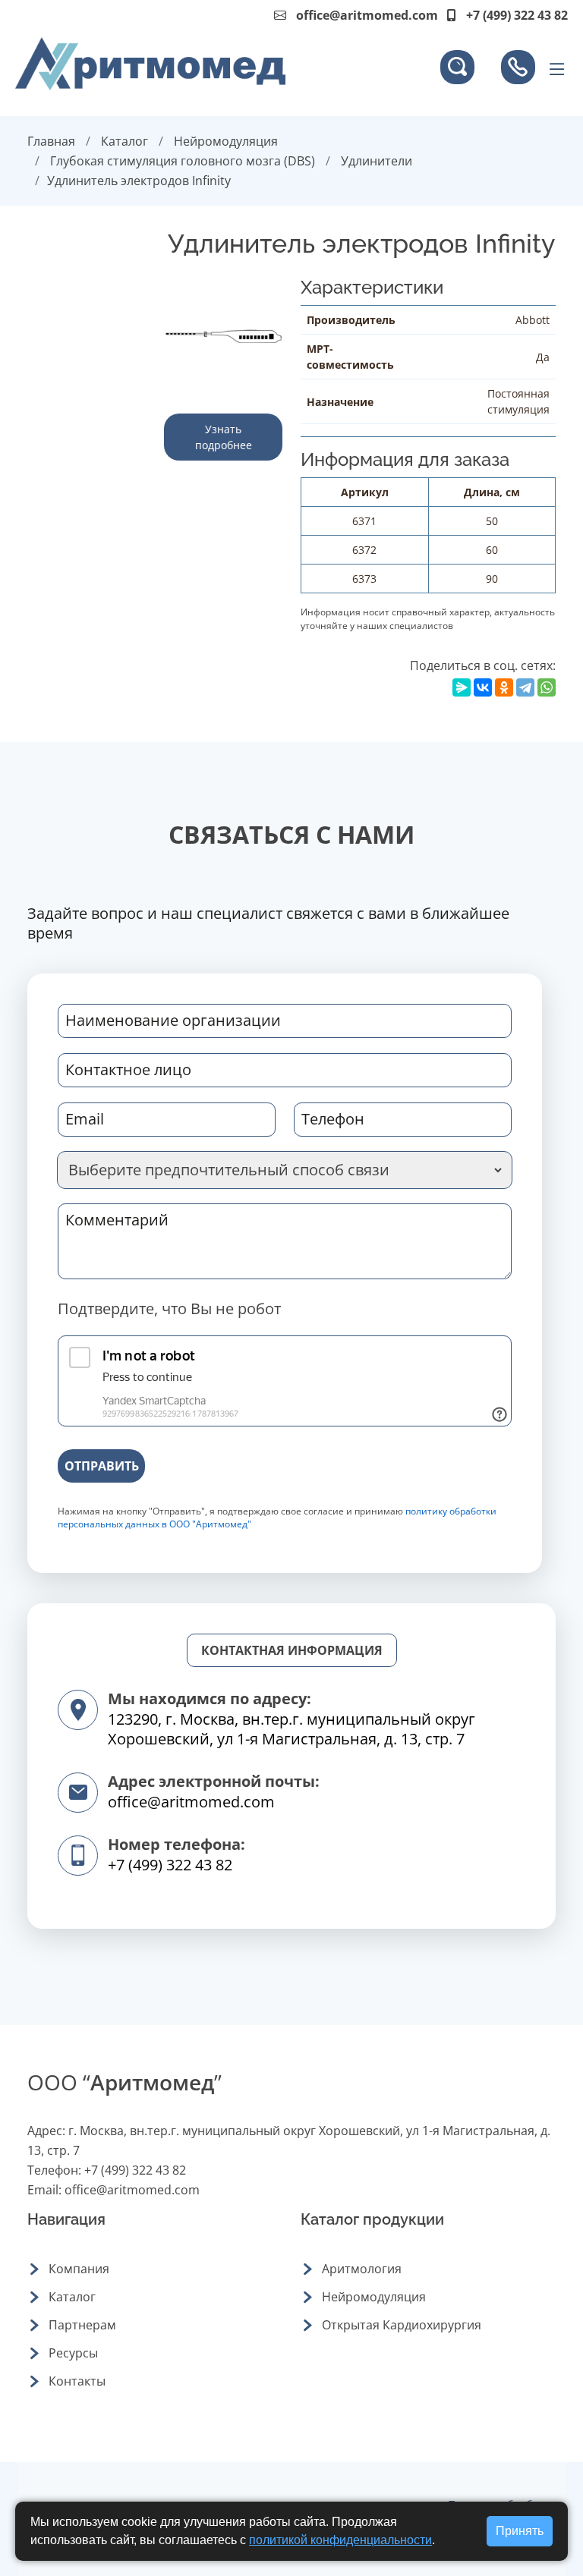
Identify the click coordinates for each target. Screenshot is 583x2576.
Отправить (102, 1466)
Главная (51, 141)
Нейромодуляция (226, 141)
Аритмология (362, 2269)
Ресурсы (73, 2353)
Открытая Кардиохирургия (402, 2325)
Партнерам (82, 2325)
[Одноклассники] (504, 687)
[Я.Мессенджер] (462, 687)
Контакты (77, 2381)
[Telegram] (525, 687)
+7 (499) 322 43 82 (170, 1865)
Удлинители (377, 161)
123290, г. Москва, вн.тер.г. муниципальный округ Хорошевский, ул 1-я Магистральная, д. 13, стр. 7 (291, 1729)
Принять (520, 2531)
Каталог (124, 141)
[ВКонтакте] (483, 687)
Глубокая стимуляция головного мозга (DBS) (183, 161)
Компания (79, 2269)
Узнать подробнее (224, 437)
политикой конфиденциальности (340, 2540)
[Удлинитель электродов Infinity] (223, 335)
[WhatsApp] (547, 687)
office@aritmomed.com (367, 15)
